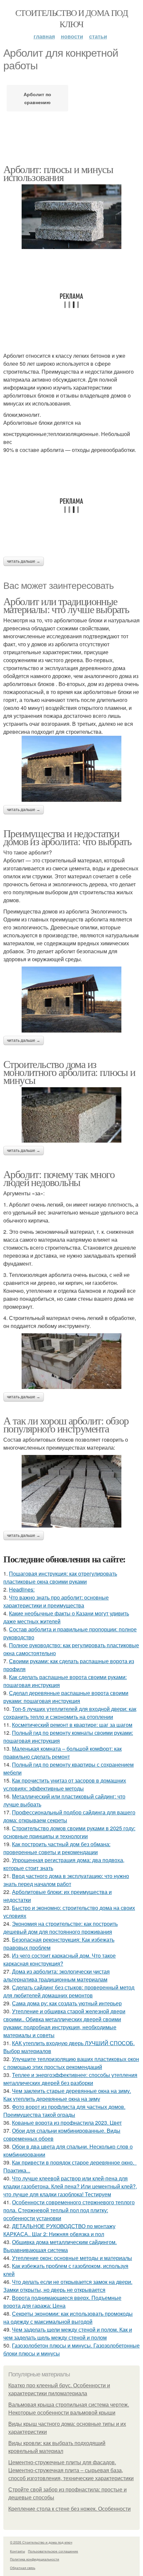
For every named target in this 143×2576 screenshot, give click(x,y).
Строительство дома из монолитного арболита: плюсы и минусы (69, 1072)
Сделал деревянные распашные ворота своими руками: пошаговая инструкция (66, 1697)
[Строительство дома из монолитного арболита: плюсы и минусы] (71, 1115)
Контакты (17, 2551)
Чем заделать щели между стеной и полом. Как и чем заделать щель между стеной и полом (68, 2333)
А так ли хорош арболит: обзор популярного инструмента (66, 1424)
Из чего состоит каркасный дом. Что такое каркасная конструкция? (60, 1959)
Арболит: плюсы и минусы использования (58, 173)
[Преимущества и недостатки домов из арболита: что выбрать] (71, 1000)
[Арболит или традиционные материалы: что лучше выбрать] (71, 769)
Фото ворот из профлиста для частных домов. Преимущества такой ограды (64, 2111)
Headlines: (22, 1589)
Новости (72, 36)
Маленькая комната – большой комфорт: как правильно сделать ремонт (63, 1753)
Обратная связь (23, 2568)
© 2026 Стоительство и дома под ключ (41, 2542)
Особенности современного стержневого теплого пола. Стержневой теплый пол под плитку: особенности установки (69, 2210)
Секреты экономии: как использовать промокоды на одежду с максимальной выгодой (68, 2318)
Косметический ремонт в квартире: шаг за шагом (72, 1725)
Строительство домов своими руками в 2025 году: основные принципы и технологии (69, 1832)
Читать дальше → (24, 561)
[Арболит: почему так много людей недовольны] (71, 1361)
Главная (44, 36)
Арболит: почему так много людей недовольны (59, 1178)
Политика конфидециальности (35, 2559)
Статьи (98, 36)
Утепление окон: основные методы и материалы (72, 2258)
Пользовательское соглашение (53, 2551)
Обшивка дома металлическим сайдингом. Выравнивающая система (60, 2246)
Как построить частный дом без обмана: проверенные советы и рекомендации (57, 1848)
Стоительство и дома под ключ (71, 18)
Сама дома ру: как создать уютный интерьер (67, 2003)
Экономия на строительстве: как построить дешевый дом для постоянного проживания (61, 1928)
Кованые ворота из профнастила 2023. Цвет (67, 2123)
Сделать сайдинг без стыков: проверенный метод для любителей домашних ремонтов (69, 1991)
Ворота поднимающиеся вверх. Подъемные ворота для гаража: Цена (62, 2302)
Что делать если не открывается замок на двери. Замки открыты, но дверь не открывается (68, 2286)
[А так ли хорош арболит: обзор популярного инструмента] (71, 1491)
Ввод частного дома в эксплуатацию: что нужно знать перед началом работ (66, 1880)
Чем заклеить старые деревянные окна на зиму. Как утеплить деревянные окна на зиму (67, 2095)
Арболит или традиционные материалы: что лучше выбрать (66, 605)
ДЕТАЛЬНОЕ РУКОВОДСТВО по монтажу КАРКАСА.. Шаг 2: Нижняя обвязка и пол (59, 2230)
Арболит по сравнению (37, 98)
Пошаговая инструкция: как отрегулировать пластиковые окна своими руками (60, 1577)
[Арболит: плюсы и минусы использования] (71, 217)
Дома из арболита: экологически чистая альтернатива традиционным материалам (57, 1975)
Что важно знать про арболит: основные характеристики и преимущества (56, 1601)
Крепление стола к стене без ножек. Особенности (70, 2509)
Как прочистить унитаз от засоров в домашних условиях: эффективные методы (65, 1784)
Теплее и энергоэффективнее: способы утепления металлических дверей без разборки (70, 2079)
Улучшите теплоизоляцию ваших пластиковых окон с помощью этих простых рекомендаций (71, 2063)
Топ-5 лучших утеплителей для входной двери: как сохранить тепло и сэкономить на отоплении (70, 1713)
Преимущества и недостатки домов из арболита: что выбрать (67, 837)
